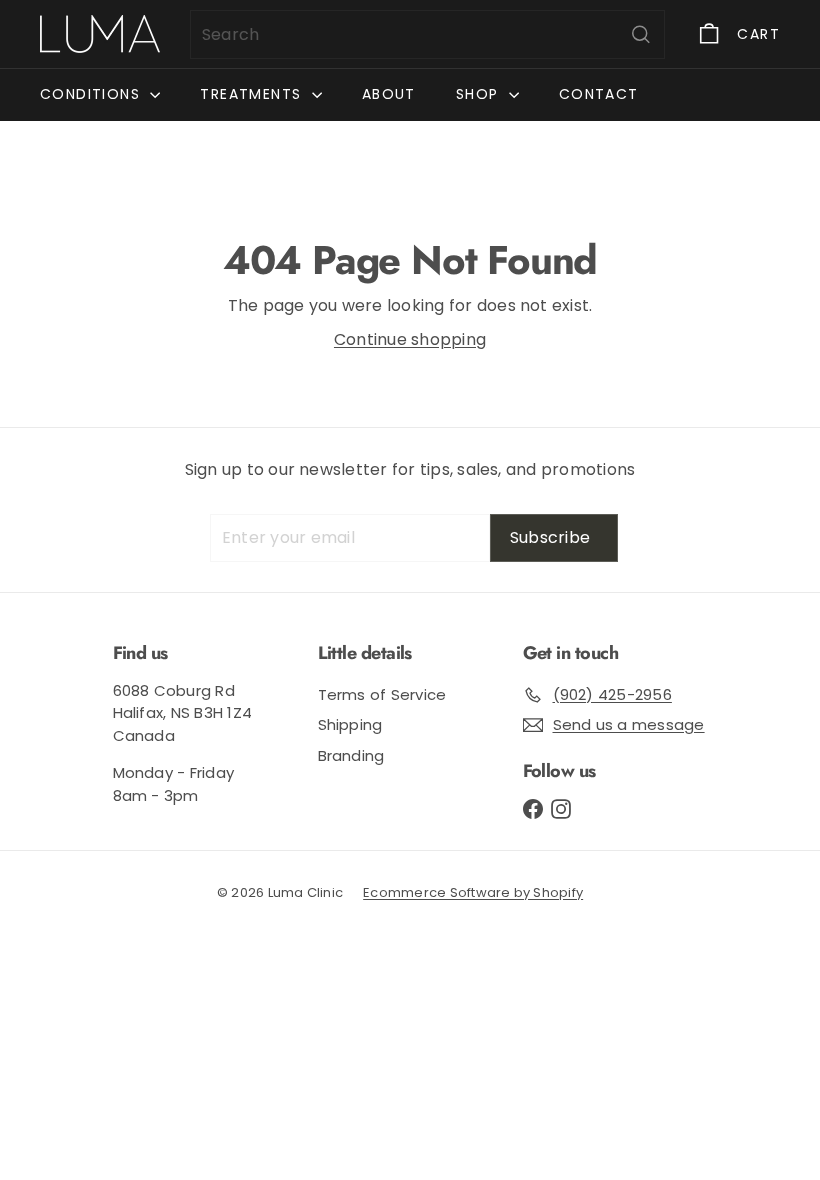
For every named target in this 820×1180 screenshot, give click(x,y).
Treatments (253, 94)
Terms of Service (382, 694)
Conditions (92, 94)
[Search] (641, 34)
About (389, 94)
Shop (480, 94)
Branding (351, 755)
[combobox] (427, 34)
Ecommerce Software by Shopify (473, 892)
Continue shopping (410, 339)
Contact (599, 94)
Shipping (350, 724)
